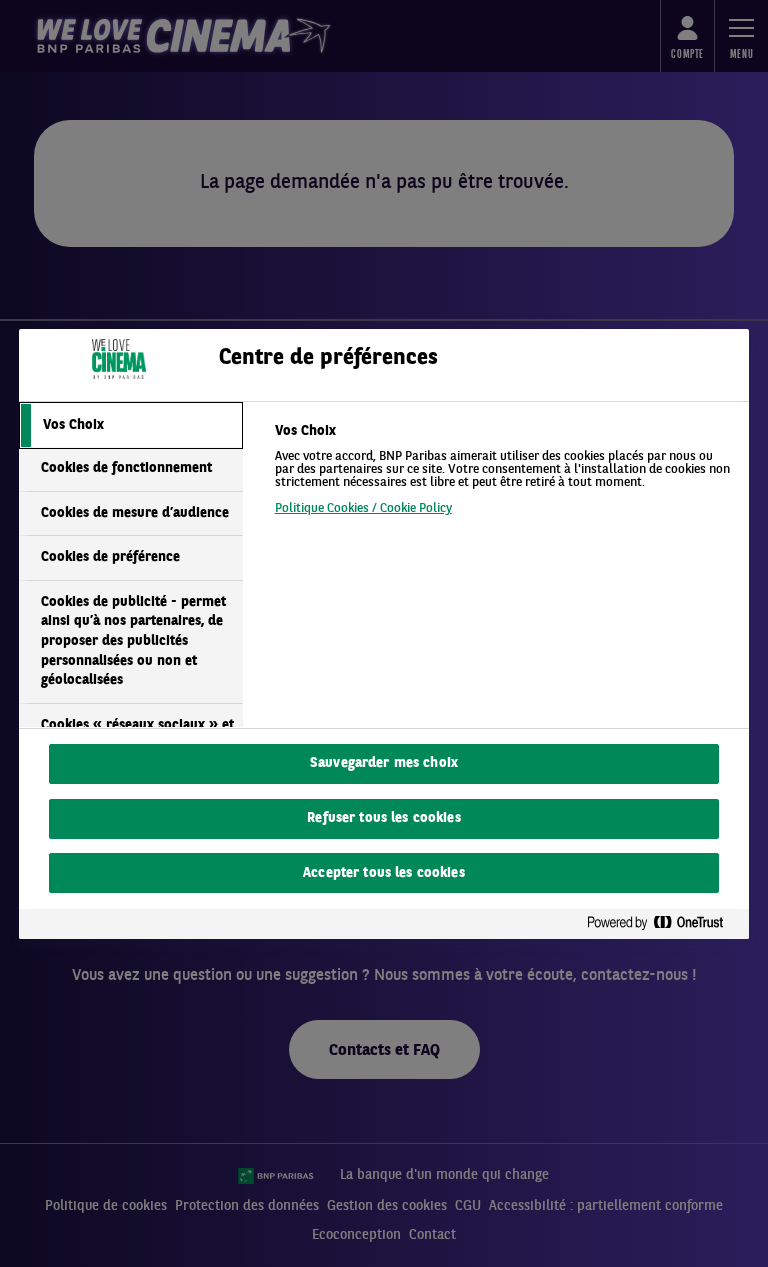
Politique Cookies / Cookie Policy (363, 508)
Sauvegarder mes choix (384, 763)
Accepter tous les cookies (384, 873)
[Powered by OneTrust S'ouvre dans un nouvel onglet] (663, 923)
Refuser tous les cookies (383, 818)
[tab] (131, 426)
